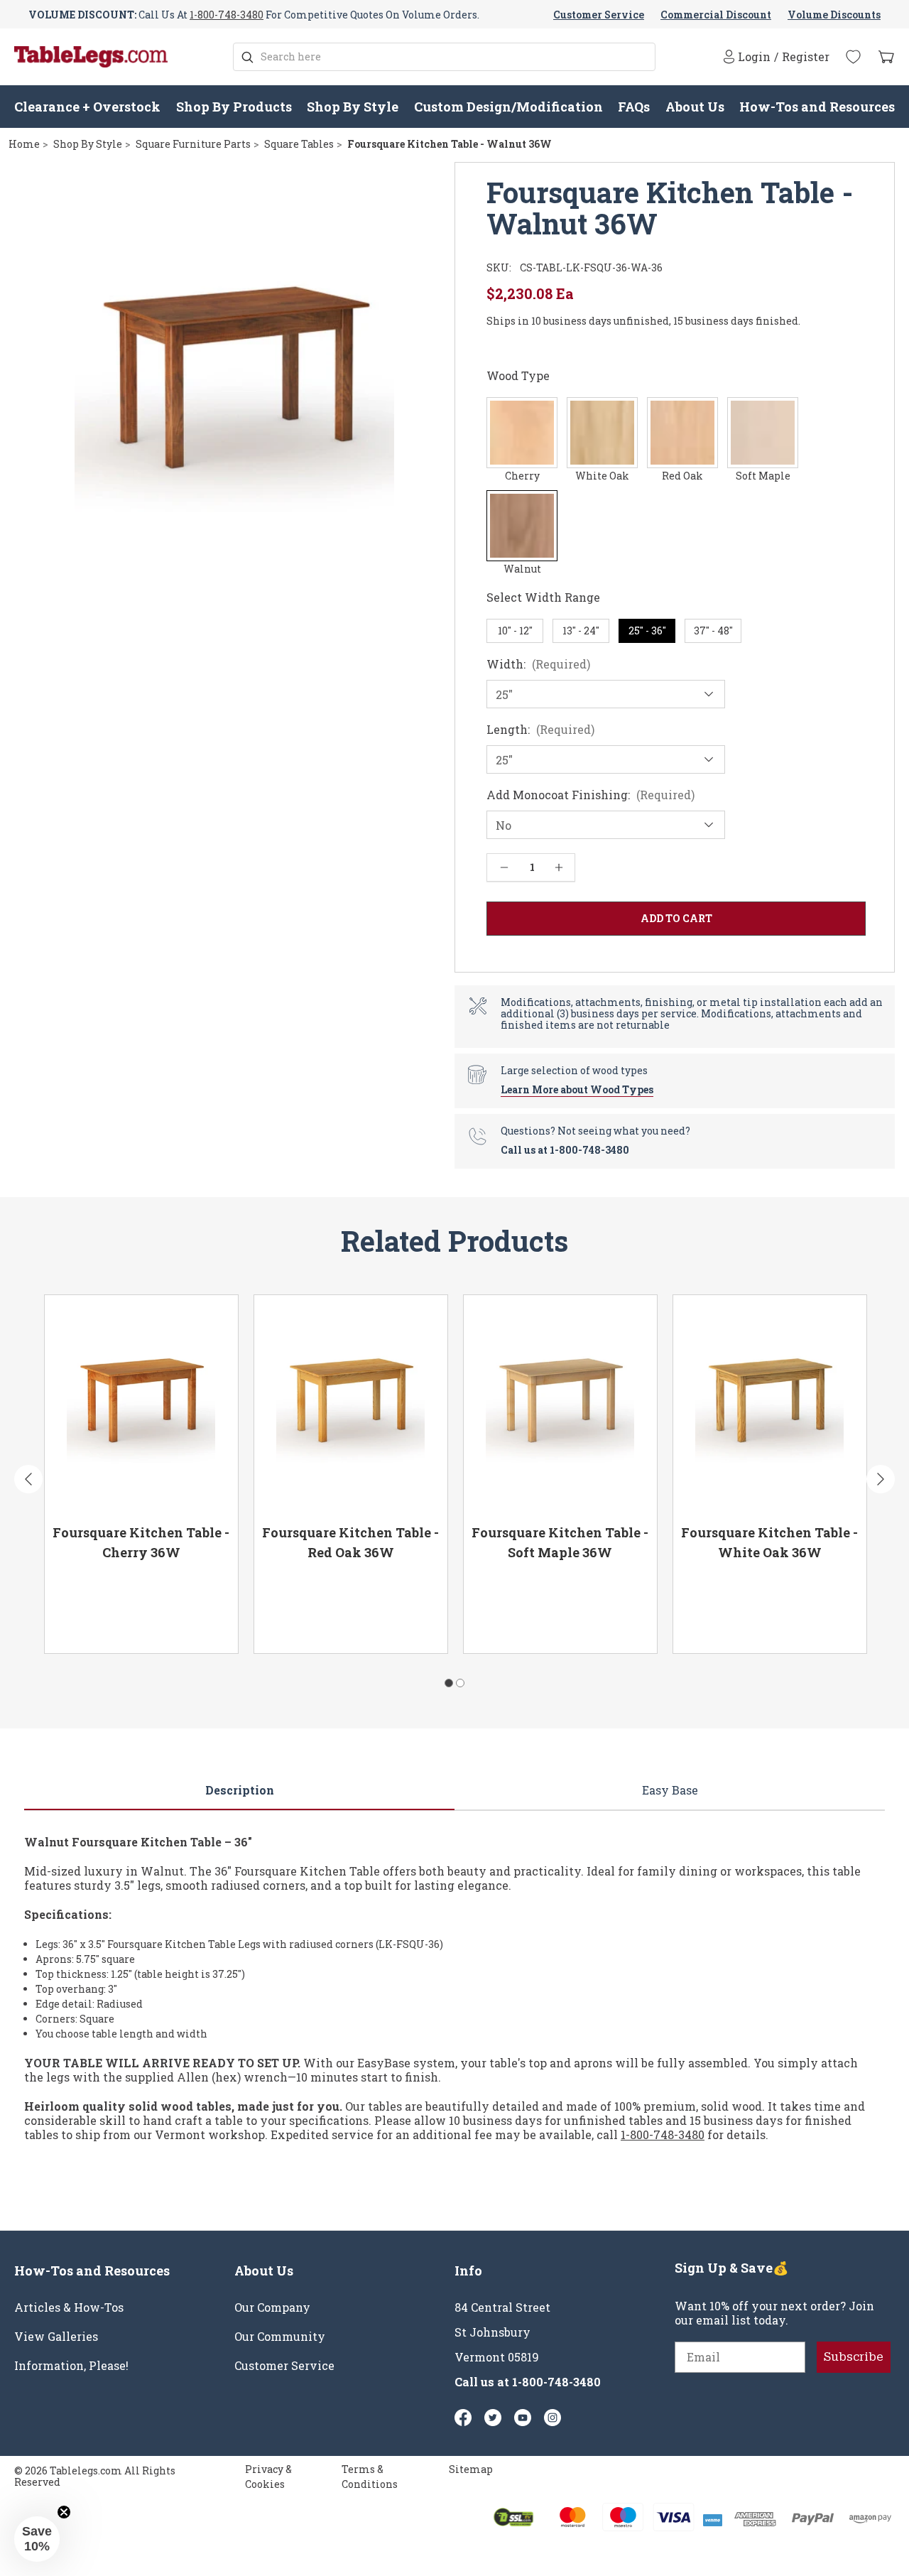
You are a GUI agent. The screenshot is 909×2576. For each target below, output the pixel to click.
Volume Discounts (834, 15)
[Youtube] (523, 2418)
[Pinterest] (493, 2418)
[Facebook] (463, 2418)
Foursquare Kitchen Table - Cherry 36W (141, 1542)
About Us (695, 107)
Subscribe (854, 2357)
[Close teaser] (64, 2512)
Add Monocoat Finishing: (590, 795)
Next (881, 1479)
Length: (540, 730)
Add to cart (189, 1623)
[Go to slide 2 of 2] (460, 1683)
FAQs (634, 107)
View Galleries (56, 2337)
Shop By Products (234, 107)
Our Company (272, 2307)
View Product (98, 1623)
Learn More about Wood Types (577, 1089)
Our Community (280, 2337)
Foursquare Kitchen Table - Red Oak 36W (350, 1542)
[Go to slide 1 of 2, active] (449, 1683)
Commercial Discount (716, 15)
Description (240, 1790)
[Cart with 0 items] (886, 57)
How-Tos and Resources (817, 107)
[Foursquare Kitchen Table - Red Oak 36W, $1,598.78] (351, 1405)
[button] (37, 2539)
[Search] (247, 57)
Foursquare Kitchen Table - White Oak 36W (769, 1542)
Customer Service (599, 15)
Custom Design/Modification (508, 107)
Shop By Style (353, 107)
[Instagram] (553, 2418)
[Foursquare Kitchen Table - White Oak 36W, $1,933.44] (770, 1405)
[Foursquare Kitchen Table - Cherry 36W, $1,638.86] (141, 1405)
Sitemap (471, 2469)
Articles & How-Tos (69, 2307)
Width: (538, 664)
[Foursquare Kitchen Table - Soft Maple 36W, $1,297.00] (560, 1405)
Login (754, 56)
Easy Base (670, 1790)
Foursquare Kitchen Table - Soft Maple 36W (560, 1542)
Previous (28, 1479)
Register (806, 57)
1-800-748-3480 (227, 15)
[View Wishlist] (853, 57)
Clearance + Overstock (87, 107)
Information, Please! (71, 2366)
